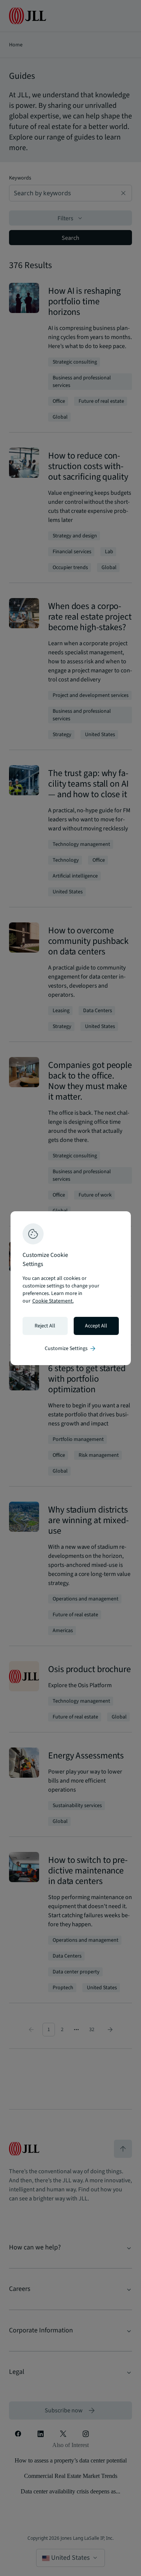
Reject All (45, 1326)
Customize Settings (71, 1349)
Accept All (96, 1326)
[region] (71, 1288)
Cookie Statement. (53, 1301)
